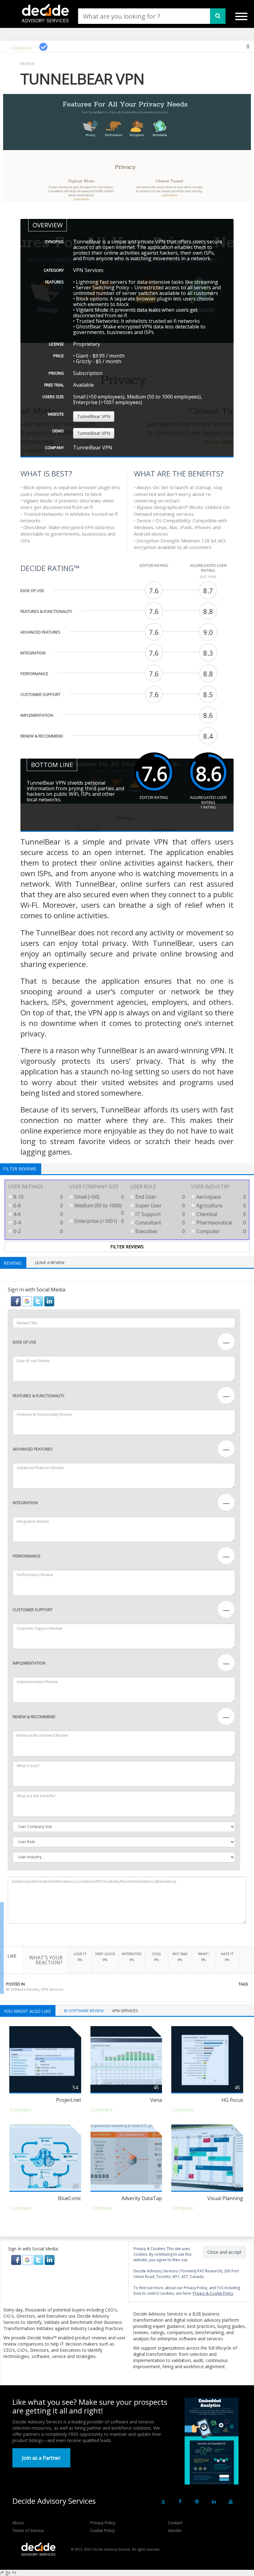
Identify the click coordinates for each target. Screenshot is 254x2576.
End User (160, 1197)
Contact (175, 2523)
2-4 (37, 1223)
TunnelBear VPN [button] (94, 416)
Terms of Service (28, 2530)
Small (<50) (99, 1197)
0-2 (37, 1231)
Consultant (160, 1223)
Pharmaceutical (221, 1223)
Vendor (175, 2530)
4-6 (37, 1214)
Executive (160, 1231)
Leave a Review (50, 1263)
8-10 (37, 1197)
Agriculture (221, 1206)
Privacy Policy (103, 2523)
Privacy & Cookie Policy (213, 2293)
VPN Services (52, 1989)
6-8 (37, 1206)
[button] (16, 1301)
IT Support (160, 1214)
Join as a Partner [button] (41, 2458)
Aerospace (221, 1197)
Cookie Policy (103, 2530)
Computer (221, 1231)
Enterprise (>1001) (99, 1221)
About (18, 2523)
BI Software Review (23, 1989)
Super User (160, 1206)
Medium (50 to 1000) (99, 1209)
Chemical (221, 1214)
